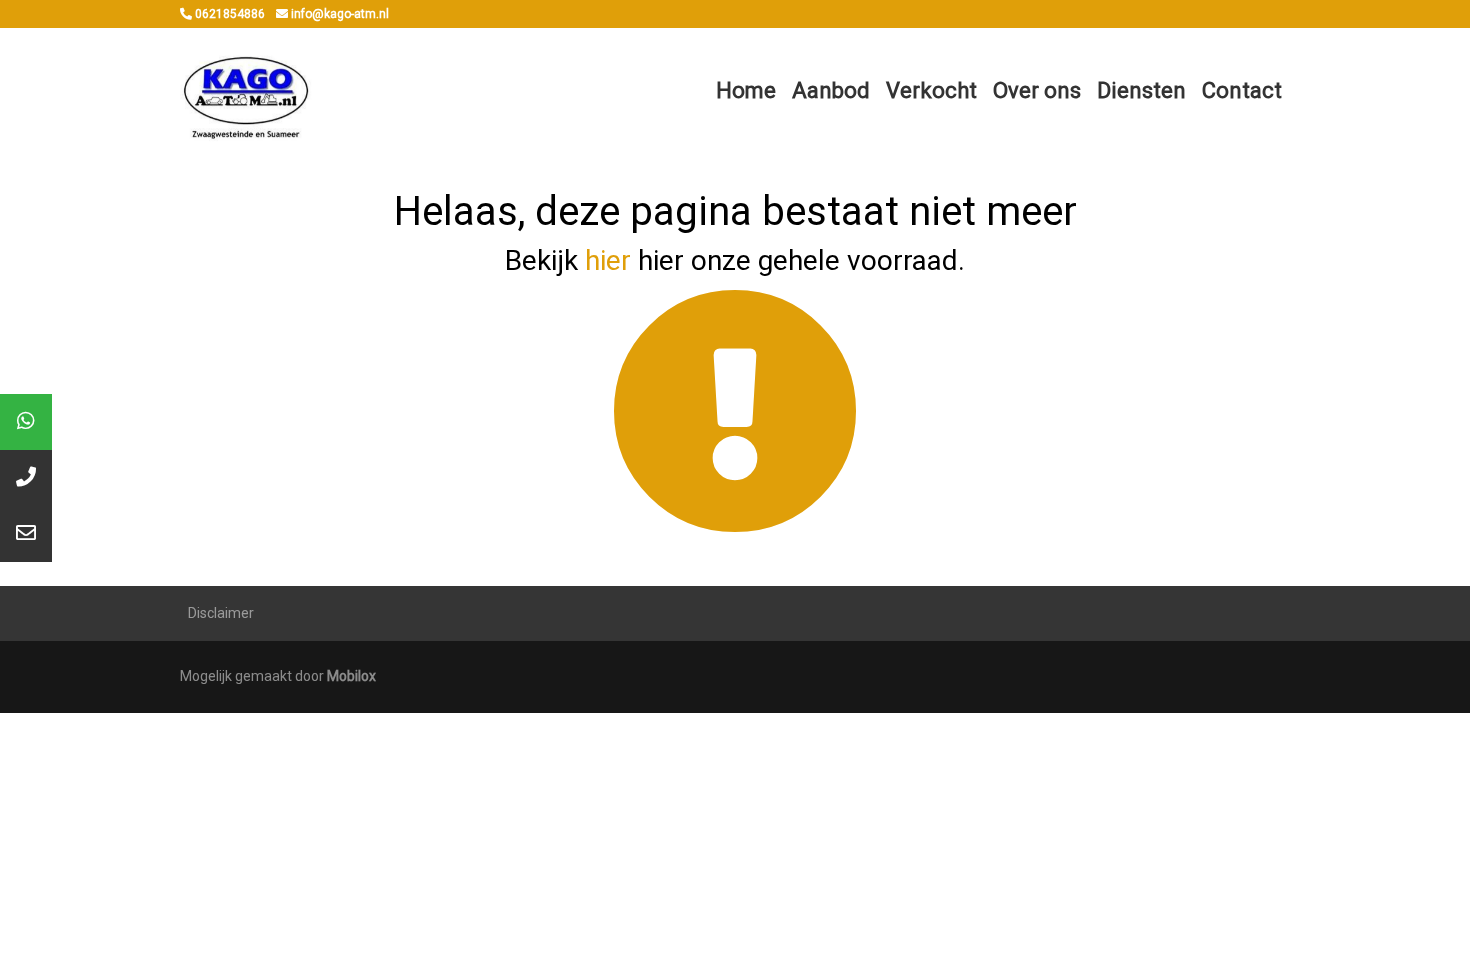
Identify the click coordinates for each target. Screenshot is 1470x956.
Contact (1242, 90)
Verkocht (931, 90)
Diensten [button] (1141, 90)
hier (608, 260)
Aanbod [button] (831, 90)
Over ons (1037, 90)
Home (746, 90)
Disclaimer (221, 613)
